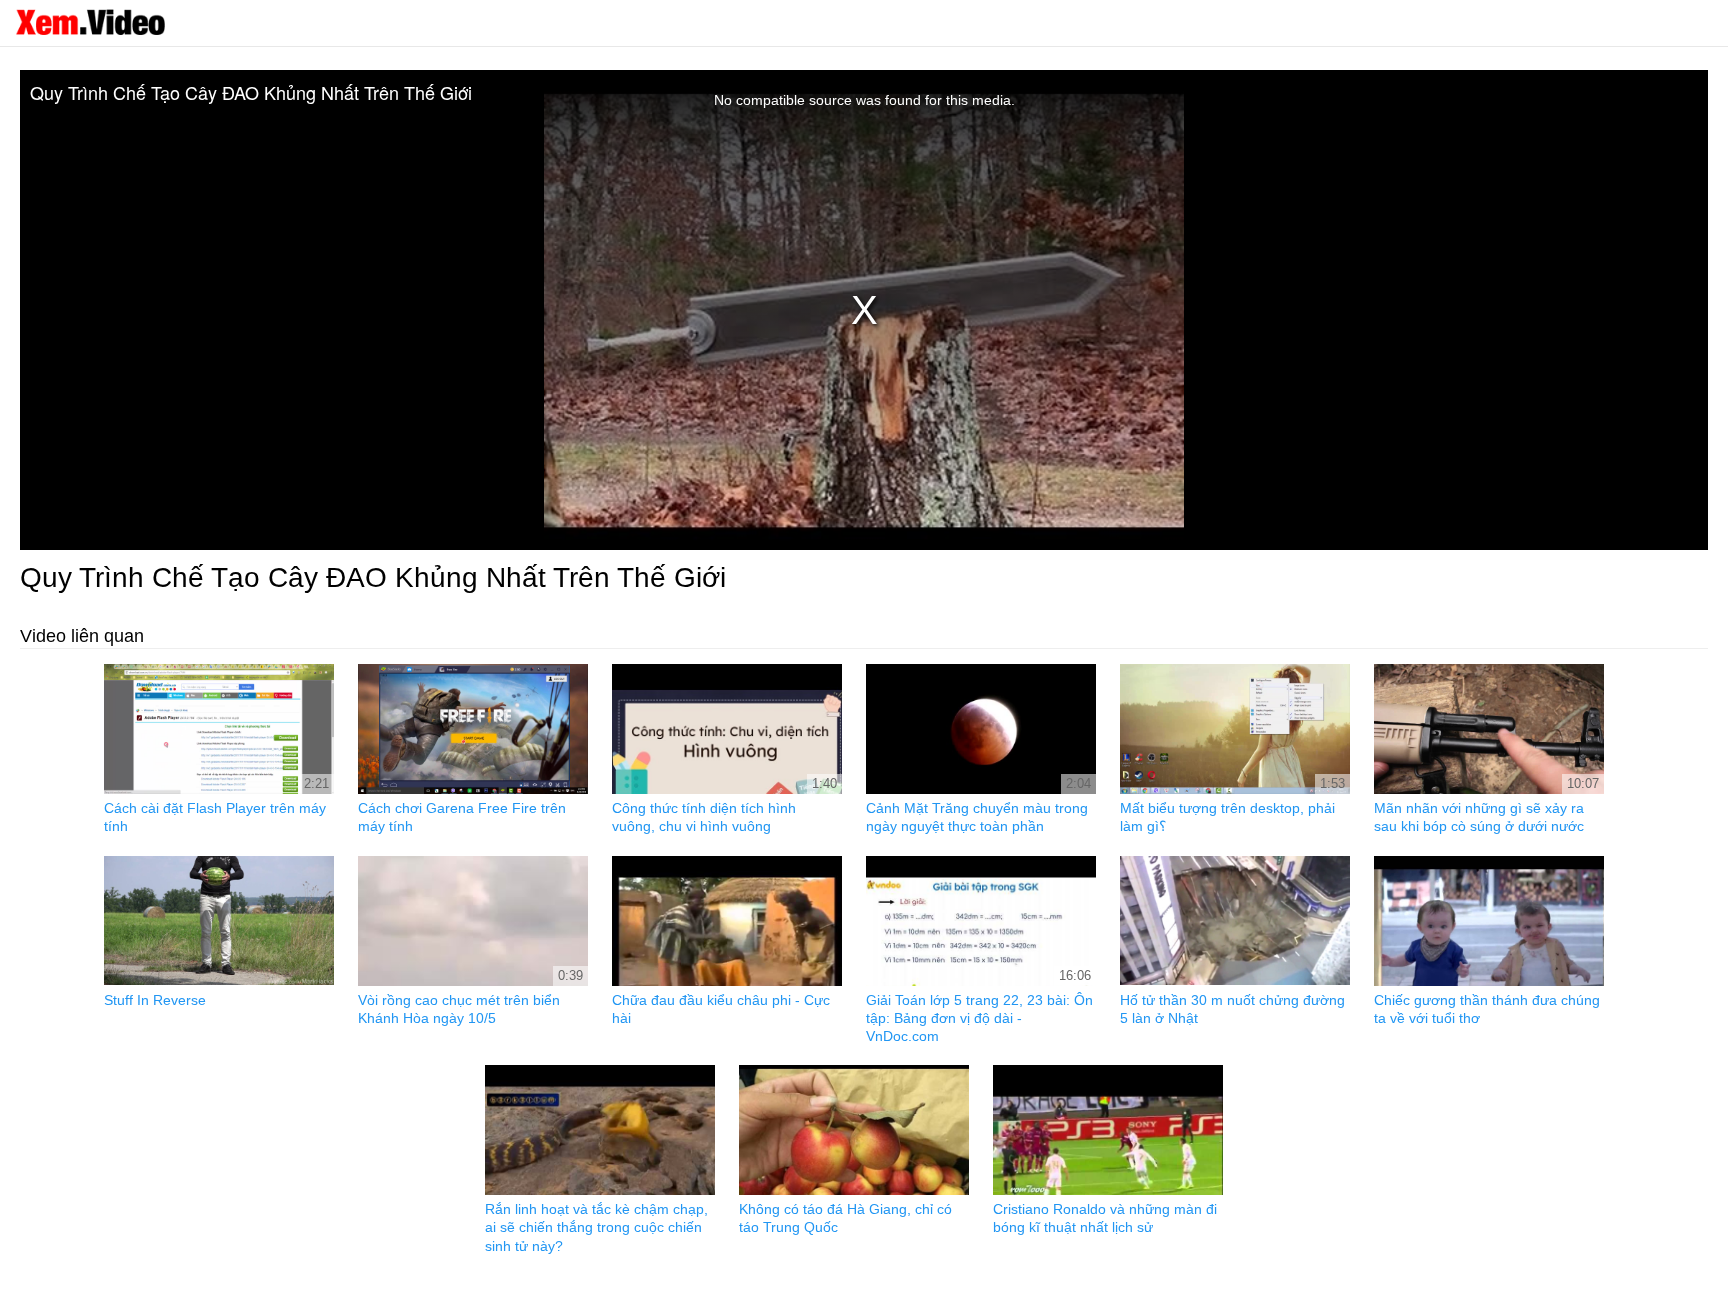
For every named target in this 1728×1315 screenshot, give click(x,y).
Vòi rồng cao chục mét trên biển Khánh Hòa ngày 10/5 (459, 1009)
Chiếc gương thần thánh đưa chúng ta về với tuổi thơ (1487, 1009)
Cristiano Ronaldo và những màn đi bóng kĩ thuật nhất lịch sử (1105, 1218)
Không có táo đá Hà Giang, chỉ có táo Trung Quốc (845, 1218)
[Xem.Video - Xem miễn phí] (90, 22)
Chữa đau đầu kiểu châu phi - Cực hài (721, 1009)
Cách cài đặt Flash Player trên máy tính (215, 817)
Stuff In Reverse (155, 1000)
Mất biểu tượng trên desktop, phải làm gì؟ (1227, 817)
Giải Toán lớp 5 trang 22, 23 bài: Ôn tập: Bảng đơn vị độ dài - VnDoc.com (979, 1018)
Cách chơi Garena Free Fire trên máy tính (462, 817)
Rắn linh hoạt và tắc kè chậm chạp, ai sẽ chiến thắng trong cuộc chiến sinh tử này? (596, 1227)
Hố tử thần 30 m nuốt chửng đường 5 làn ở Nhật (1232, 1009)
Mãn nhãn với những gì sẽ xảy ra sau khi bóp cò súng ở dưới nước (1479, 817)
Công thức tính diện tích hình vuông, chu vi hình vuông (704, 817)
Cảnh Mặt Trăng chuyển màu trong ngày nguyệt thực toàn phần (977, 817)
